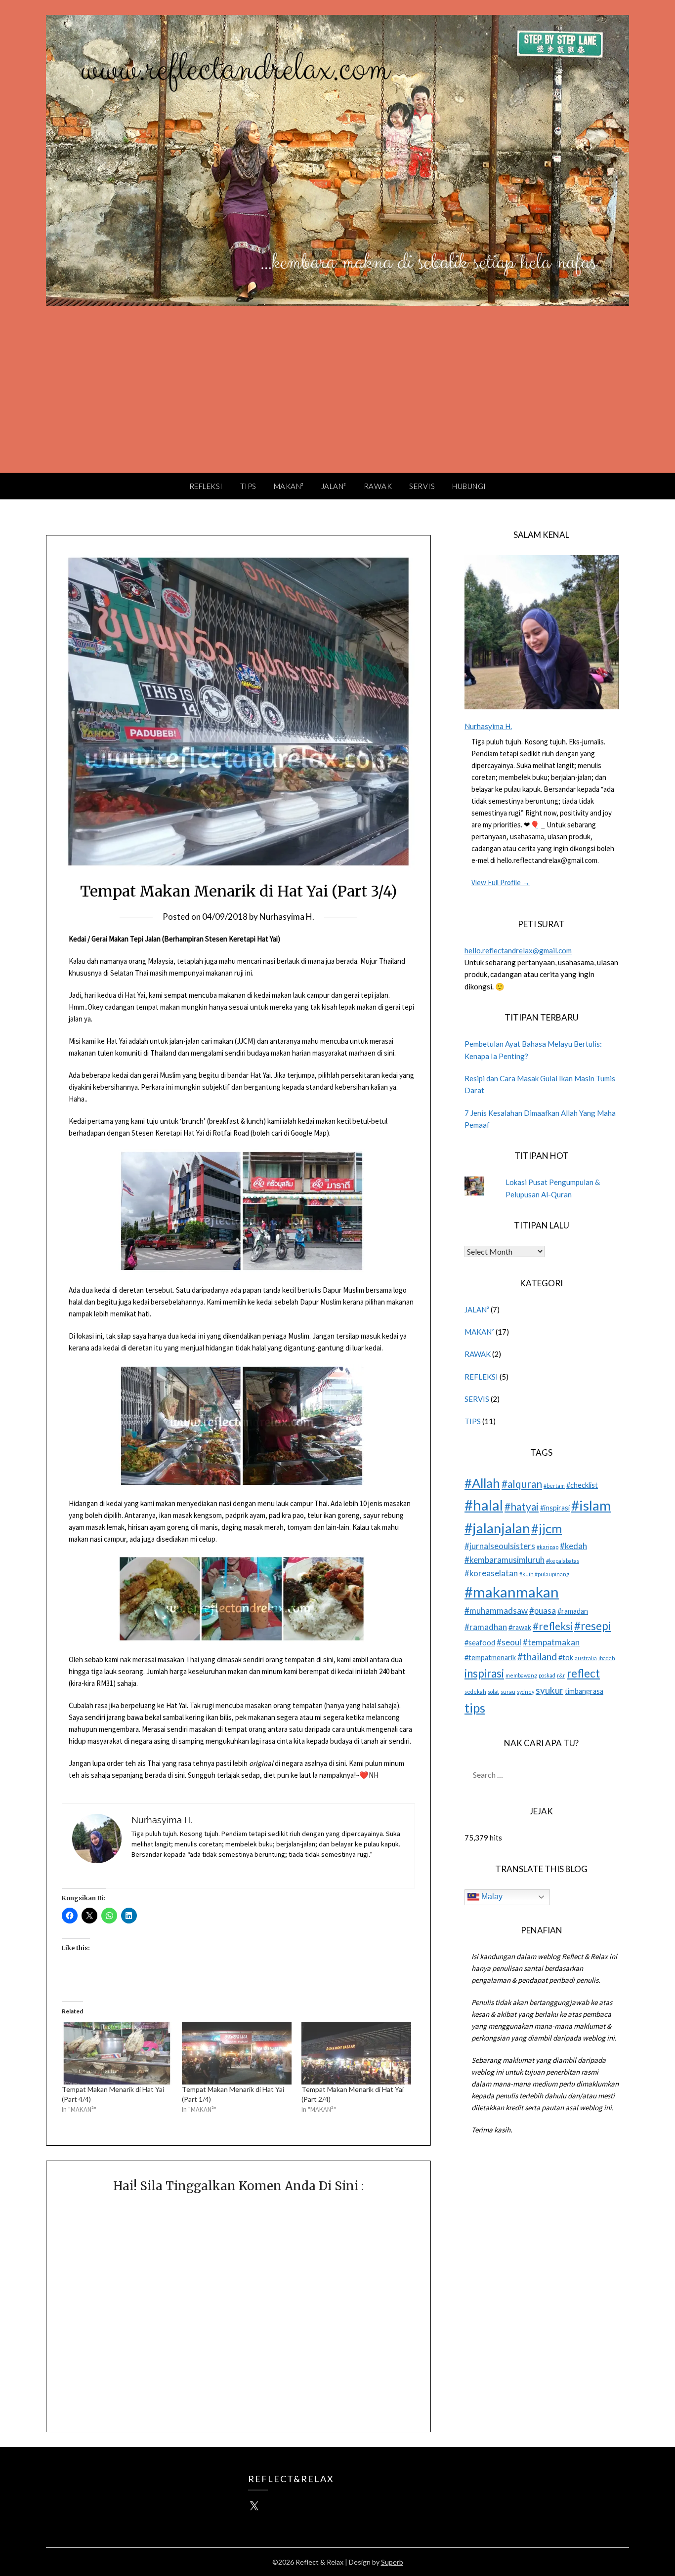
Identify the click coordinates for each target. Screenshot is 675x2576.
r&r (561, 1675)
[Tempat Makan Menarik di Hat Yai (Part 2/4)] (356, 2053)
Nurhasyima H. (287, 917)
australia (586, 1658)
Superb (392, 2562)
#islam (591, 1505)
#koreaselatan (491, 1573)
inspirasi (484, 1673)
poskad (547, 1675)
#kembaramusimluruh (505, 1560)
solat (493, 1692)
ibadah (607, 1658)
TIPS (248, 486)
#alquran (522, 1484)
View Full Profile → (501, 882)
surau (508, 1692)
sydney (526, 1692)
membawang (521, 1675)
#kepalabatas (563, 1561)
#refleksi (553, 1626)
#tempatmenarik (490, 1657)
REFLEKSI (206, 486)
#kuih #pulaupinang (544, 1574)
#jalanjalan (497, 1528)
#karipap (548, 1547)
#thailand (537, 1656)
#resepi (592, 1626)
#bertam (554, 1486)
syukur (549, 1690)
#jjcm (547, 1528)
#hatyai (522, 1506)
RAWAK (378, 486)
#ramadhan (486, 1627)
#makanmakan (512, 1592)
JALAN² (334, 486)
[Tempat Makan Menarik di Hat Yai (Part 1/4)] (237, 2053)
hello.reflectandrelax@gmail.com (518, 950)
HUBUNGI (469, 486)
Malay (491, 1897)
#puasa (543, 1611)
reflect (583, 1673)
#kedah (573, 1546)
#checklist (582, 1485)
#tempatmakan (551, 1642)
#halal (484, 1505)
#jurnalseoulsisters (500, 1546)
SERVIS (422, 486)
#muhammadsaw (496, 1611)
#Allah (482, 1483)
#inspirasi (555, 1508)
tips (475, 1708)
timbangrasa (584, 1691)
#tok (566, 1657)
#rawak (520, 1627)
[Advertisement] (337, 399)
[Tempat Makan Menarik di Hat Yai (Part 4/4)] (117, 2053)
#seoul (509, 1642)
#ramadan (573, 1611)
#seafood (480, 1643)
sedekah (475, 1692)
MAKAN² (289, 486)
